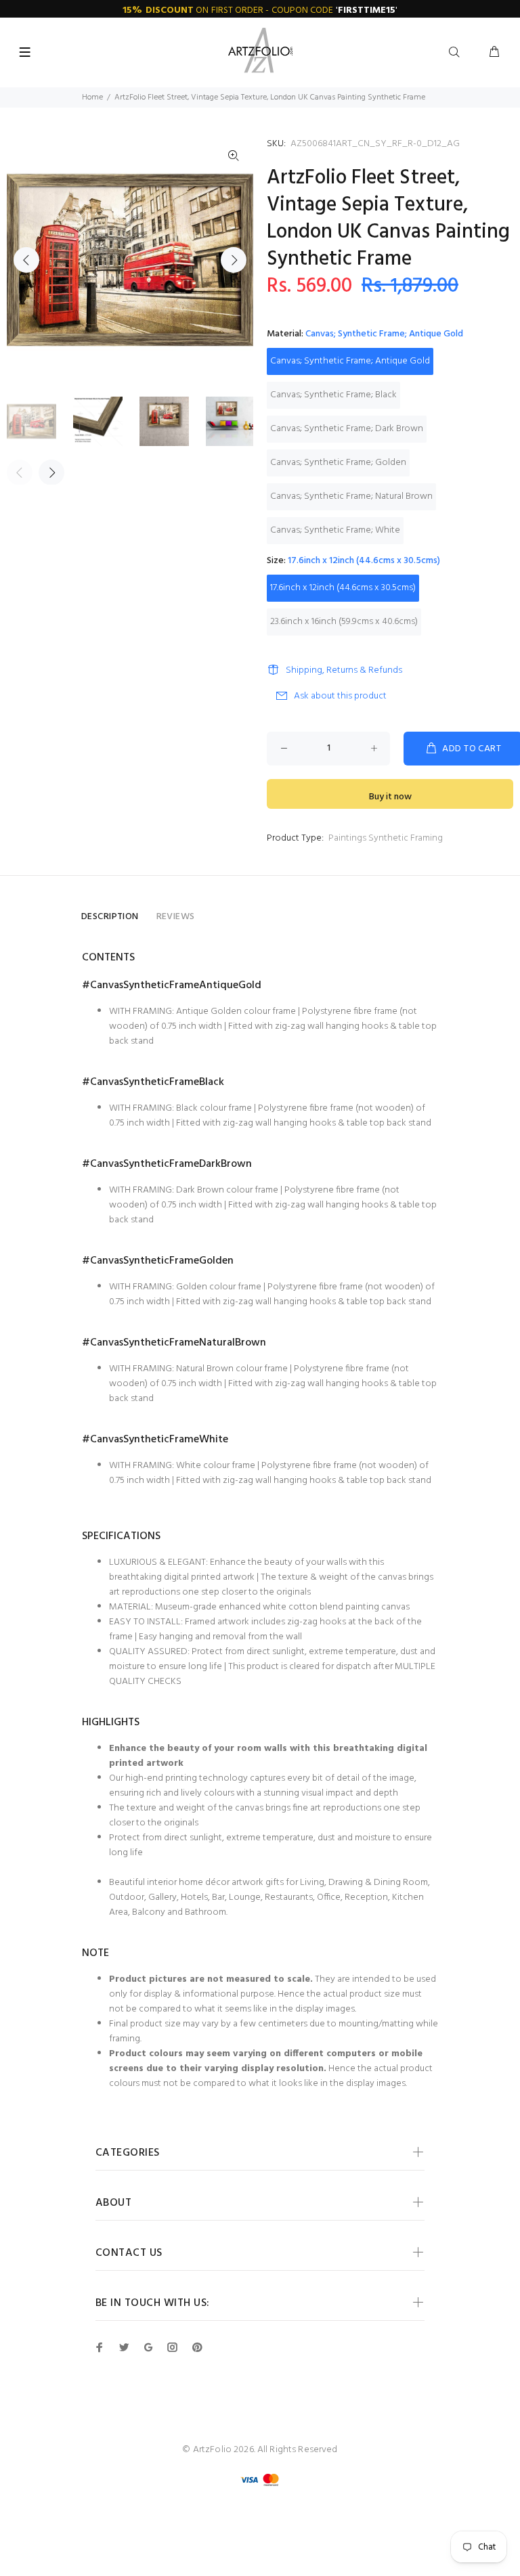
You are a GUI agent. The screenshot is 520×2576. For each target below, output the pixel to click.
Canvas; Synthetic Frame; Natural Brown (351, 496)
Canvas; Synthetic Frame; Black (333, 395)
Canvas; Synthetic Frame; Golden (338, 463)
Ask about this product (340, 696)
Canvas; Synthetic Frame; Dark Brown (347, 429)
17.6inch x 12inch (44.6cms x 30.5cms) (343, 588)
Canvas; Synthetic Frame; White (335, 530)
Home (92, 97)
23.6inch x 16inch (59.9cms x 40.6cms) (344, 622)
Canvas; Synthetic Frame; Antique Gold (350, 361)
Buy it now (390, 797)
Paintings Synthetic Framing (386, 838)
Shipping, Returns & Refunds (344, 670)
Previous (26, 260)
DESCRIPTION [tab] (110, 917)
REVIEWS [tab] (176, 917)
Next (234, 260)
